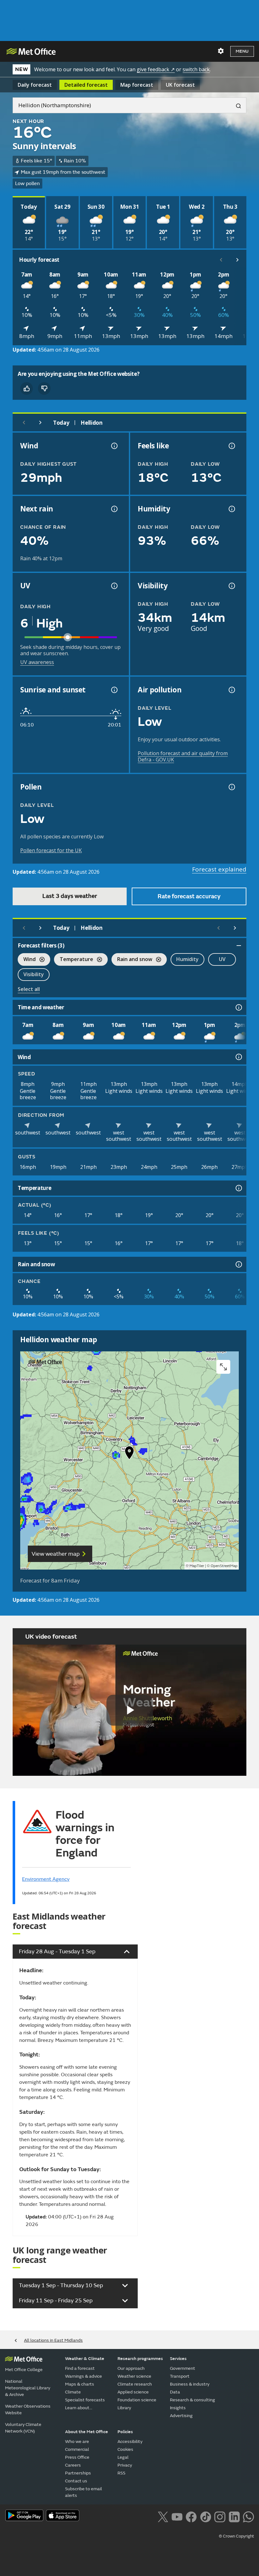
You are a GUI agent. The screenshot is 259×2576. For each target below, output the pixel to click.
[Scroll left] (221, 260)
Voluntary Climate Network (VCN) (23, 2428)
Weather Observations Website (28, 2410)
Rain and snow (132, 960)
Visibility (34, 974)
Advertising (181, 2416)
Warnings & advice (84, 2376)
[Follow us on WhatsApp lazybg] (248, 2516)
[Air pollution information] (231, 690)
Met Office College (24, 2370)
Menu (242, 51)
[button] (129, 1454)
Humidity (187, 959)
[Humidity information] (231, 509)
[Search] (236, 105)
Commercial (77, 2449)
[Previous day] (24, 423)
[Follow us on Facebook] (191, 2516)
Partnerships (78, 2473)
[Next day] (40, 423)
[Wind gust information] (114, 446)
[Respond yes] (27, 388)
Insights (178, 2408)
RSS (121, 2473)
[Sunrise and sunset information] (114, 690)
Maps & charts (80, 2384)
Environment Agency (46, 1879)
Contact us (76, 2481)
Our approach (131, 2368)
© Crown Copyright (236, 2536)
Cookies (125, 2449)
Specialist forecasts (85, 2400)
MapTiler (197, 1566)
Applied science (133, 2392)
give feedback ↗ (156, 69)
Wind (27, 960)
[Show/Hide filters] (239, 946)
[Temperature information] (238, 1188)
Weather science (134, 2376)
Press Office (77, 2457)
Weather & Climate (85, 2359)
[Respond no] (44, 388)
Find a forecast (80, 2368)
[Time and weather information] (238, 1007)
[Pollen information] (231, 787)
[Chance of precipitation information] (114, 509)
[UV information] (114, 586)
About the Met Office (87, 2432)
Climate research (135, 2384)
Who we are (77, 2442)
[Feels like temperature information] (231, 446)
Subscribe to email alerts (84, 2492)
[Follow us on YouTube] (177, 2516)
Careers (73, 2465)
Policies (125, 2432)
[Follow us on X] (163, 2516)
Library (124, 2408)
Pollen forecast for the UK (51, 850)
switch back (196, 69)
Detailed (86, 85)
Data (175, 2392)
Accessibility (130, 2442)
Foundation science (137, 2400)
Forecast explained (219, 869)
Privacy (125, 2465)
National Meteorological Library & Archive (28, 2388)
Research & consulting (193, 2400)
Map (137, 85)
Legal (123, 2457)
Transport (180, 2376)
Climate (73, 2392)
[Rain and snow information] (238, 1264)
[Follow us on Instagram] (220, 2516)
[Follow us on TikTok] (205, 2516)
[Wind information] (238, 1057)
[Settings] (221, 51)
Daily (35, 85)
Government (183, 2368)
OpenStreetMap (224, 1566)
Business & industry (190, 2384)
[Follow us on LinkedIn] (234, 2516)
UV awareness (37, 662)
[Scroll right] (238, 260)
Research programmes (140, 2359)
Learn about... (79, 2408)
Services (178, 2359)
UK (180, 85)
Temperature (74, 960)
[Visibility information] (231, 586)
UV (222, 959)
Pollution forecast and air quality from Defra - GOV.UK (183, 756)
